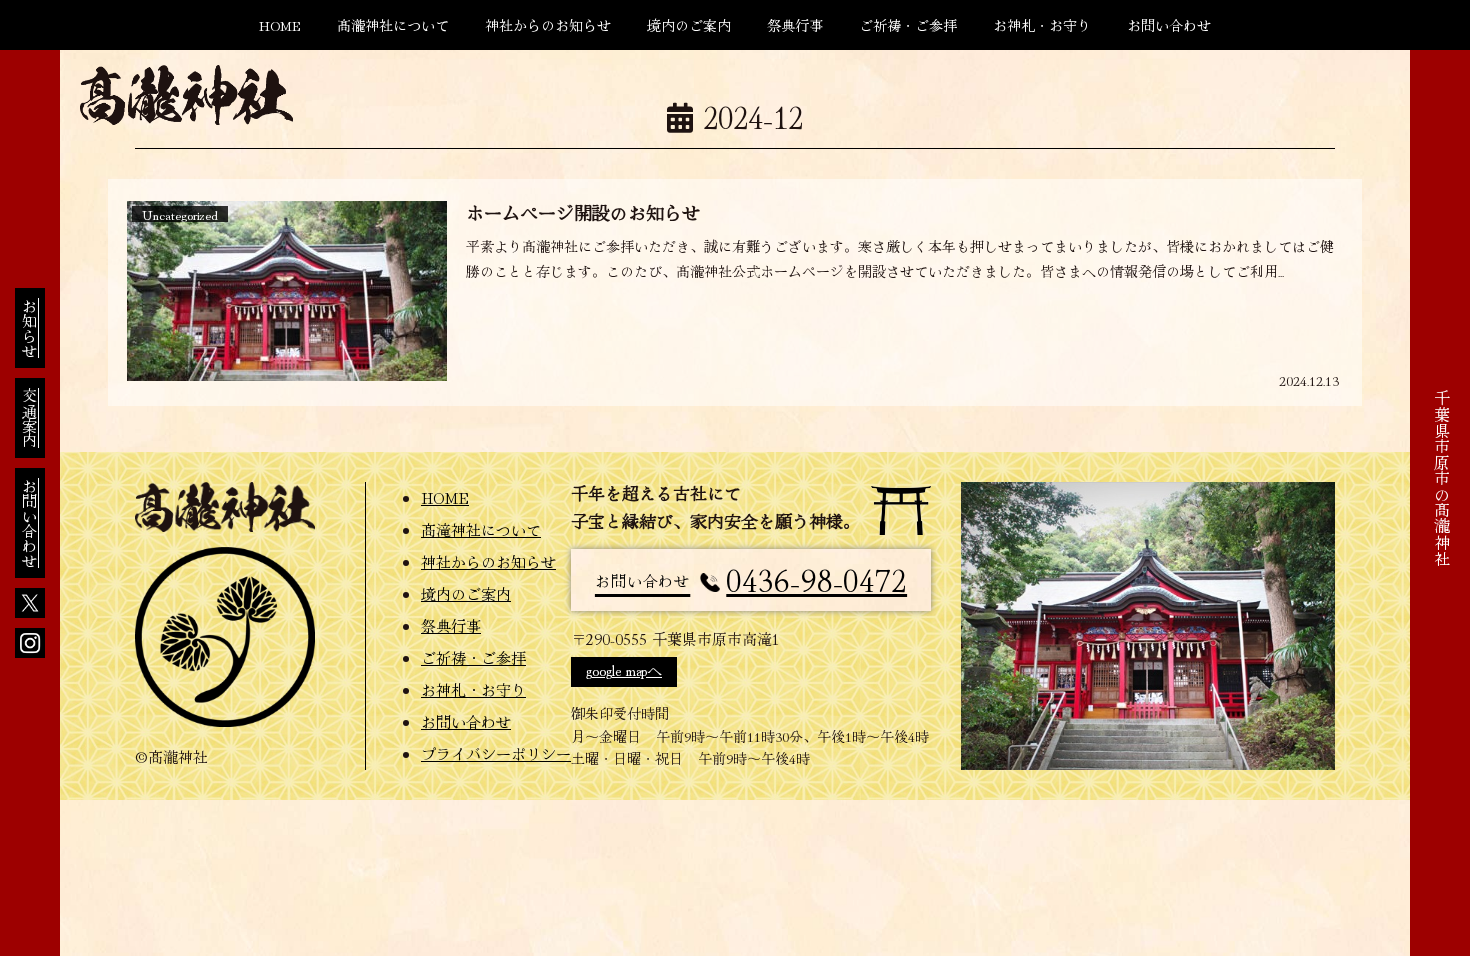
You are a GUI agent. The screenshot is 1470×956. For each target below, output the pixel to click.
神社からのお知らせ (488, 561)
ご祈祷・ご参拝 (473, 657)
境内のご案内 (466, 593)
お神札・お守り (473, 689)
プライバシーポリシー (491, 753)
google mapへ (624, 669)
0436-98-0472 (751, 579)
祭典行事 (451, 625)
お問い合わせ (29, 523)
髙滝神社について (481, 529)
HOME (445, 497)
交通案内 (29, 418)
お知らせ (29, 328)
